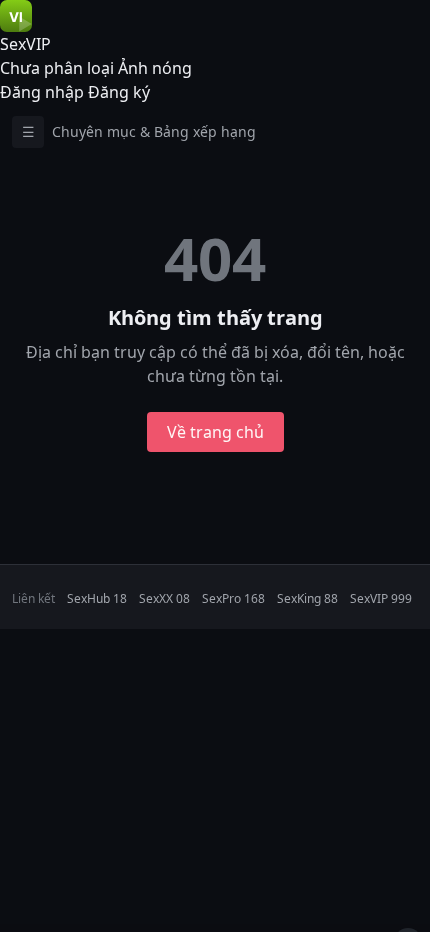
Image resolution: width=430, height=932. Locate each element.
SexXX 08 (164, 598)
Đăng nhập (42, 92)
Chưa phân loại (57, 68)
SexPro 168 (233, 598)
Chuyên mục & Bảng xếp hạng (139, 131)
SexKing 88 (307, 598)
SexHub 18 (97, 598)
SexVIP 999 (381, 598)
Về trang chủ (215, 432)
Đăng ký (119, 92)
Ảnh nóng (155, 68)
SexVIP (25, 44)
